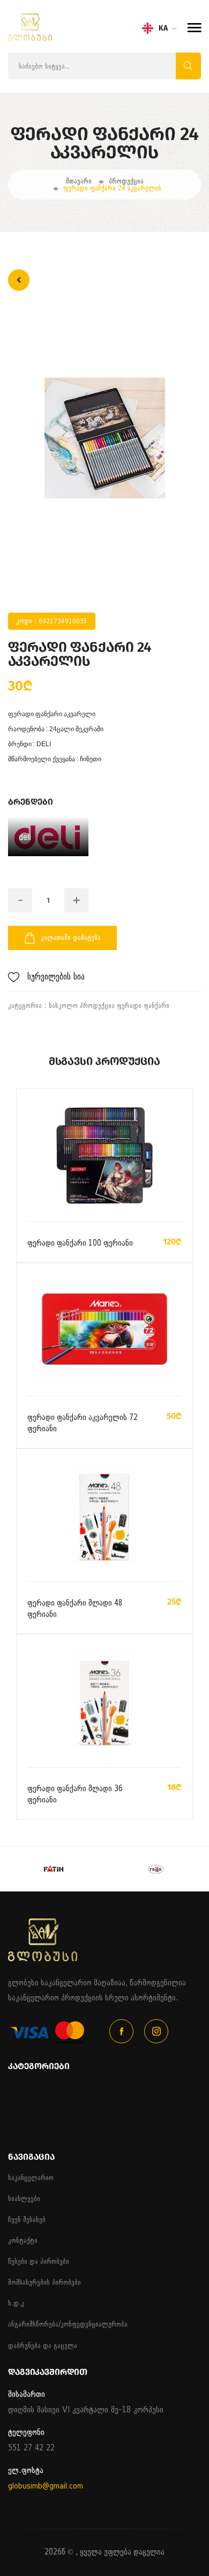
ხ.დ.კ (16, 2303)
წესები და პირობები (39, 2261)
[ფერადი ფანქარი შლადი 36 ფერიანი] (104, 1702)
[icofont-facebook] (121, 2031)
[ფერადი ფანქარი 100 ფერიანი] (105, 1156)
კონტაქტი (23, 2240)
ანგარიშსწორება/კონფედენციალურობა (68, 2324)
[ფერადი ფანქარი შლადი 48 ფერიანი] (104, 1516)
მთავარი (79, 181)
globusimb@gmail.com (46, 2486)
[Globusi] (30, 38)
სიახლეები (24, 2199)
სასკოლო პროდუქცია (82, 1006)
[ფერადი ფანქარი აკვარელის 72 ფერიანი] (104, 1330)
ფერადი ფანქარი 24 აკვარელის (112, 188)
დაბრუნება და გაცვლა (43, 2346)
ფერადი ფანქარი (143, 1006)
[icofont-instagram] (156, 2031)
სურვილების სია (56, 977)
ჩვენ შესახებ (27, 2220)
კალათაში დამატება (71, 937)
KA (163, 28)
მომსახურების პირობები (44, 2282)
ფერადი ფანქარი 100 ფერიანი (80, 1243)
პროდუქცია (126, 181)
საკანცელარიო (31, 2178)
